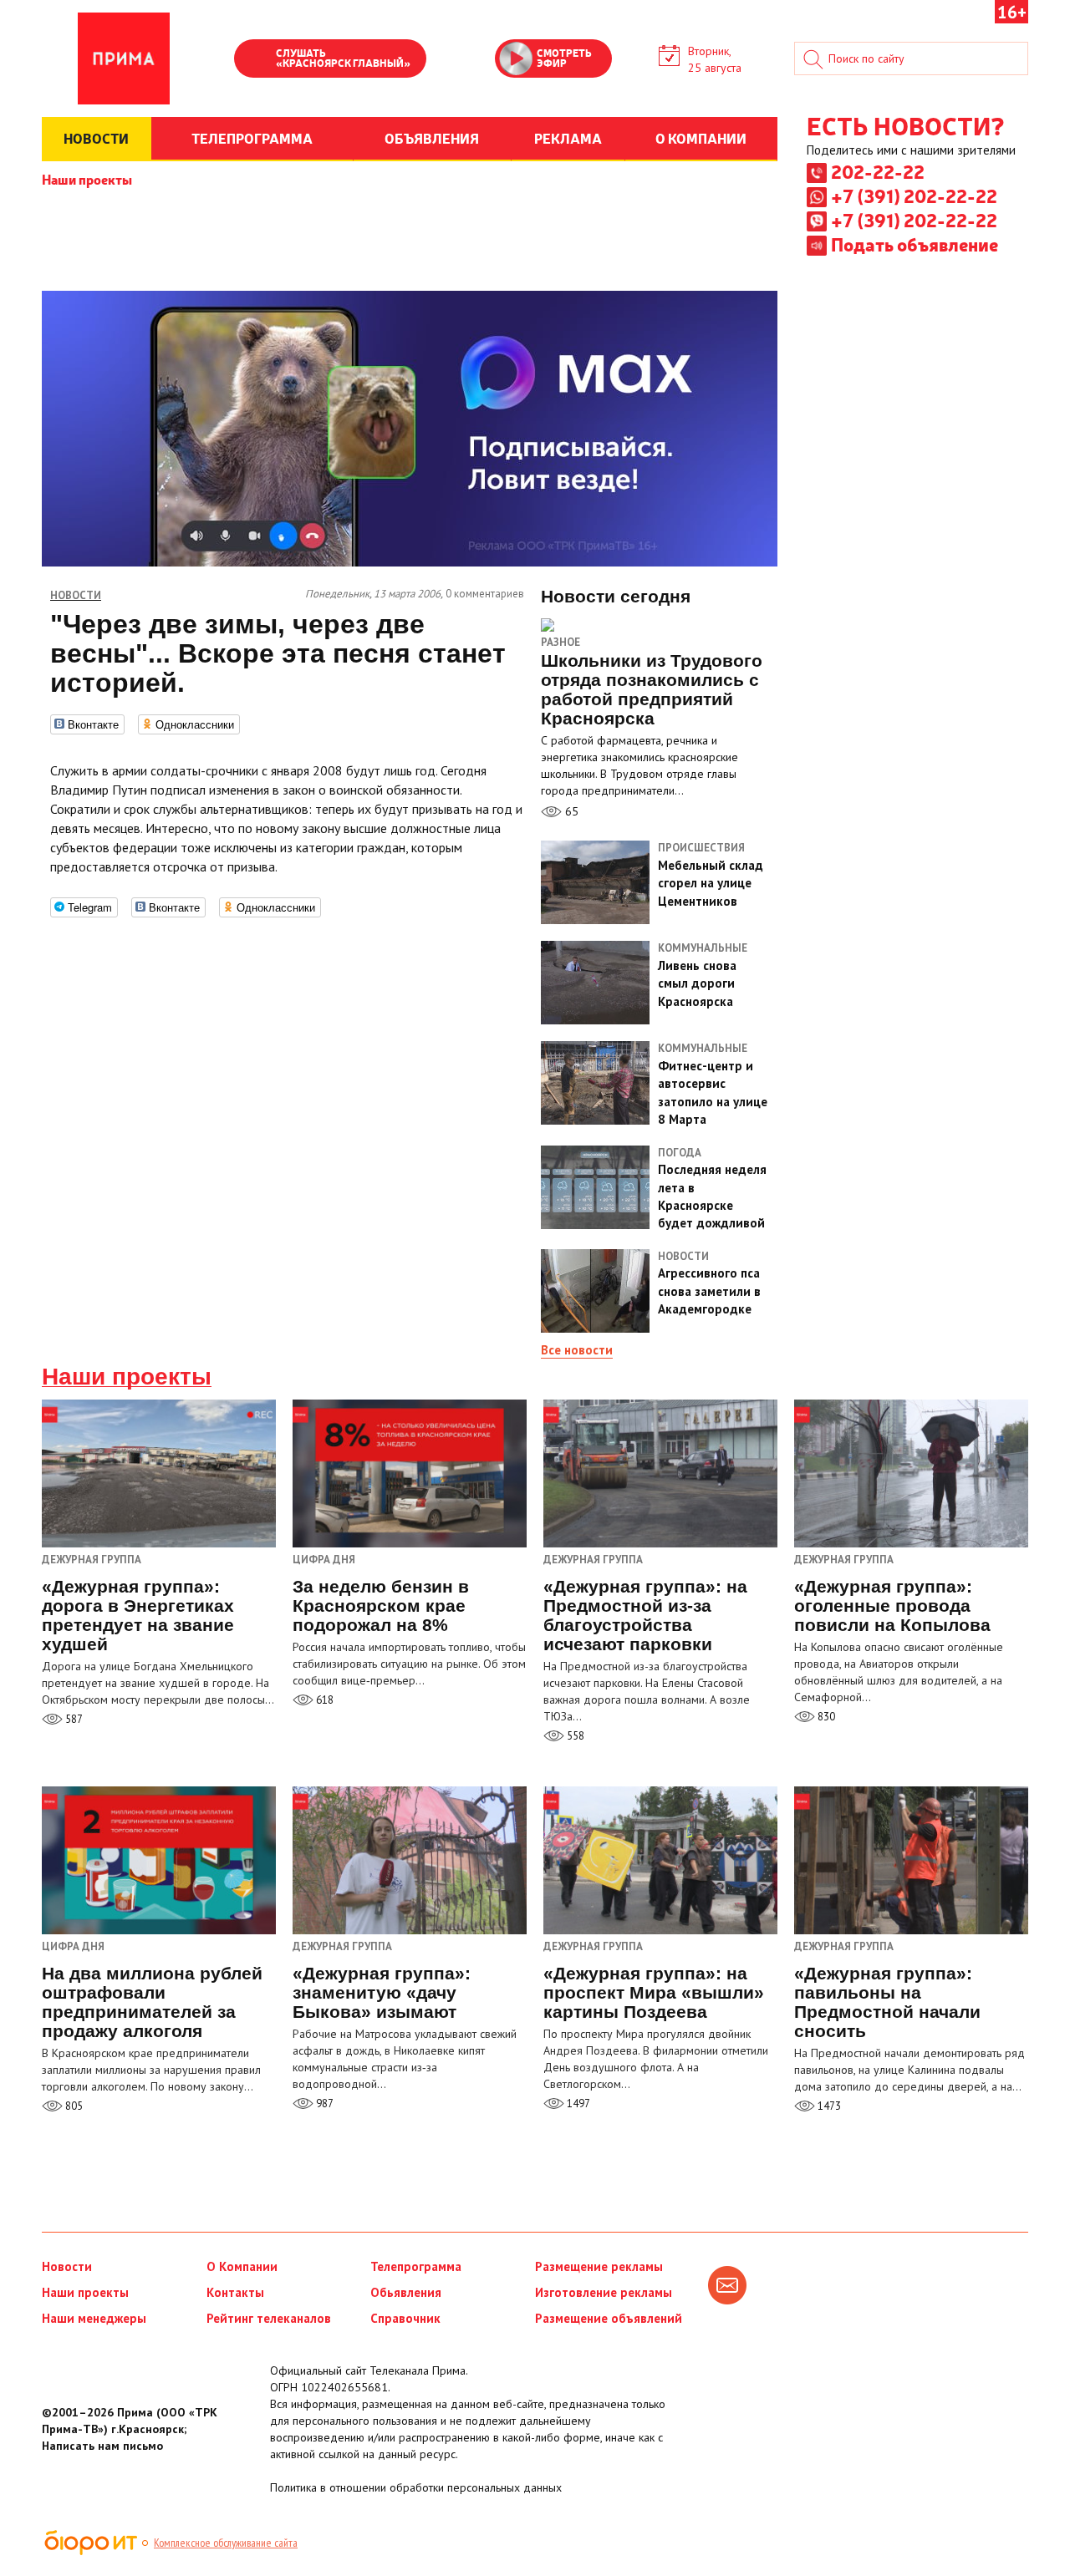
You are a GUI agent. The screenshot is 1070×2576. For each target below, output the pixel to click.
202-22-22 (878, 171)
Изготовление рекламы (604, 2292)
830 (825, 1717)
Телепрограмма (416, 2266)
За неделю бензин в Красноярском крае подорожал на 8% (381, 1606)
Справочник (405, 2318)
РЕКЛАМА (568, 138)
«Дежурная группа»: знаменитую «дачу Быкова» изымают (382, 1992)
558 (574, 1736)
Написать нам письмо (102, 2446)
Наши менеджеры (94, 2318)
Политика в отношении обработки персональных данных (416, 2487)
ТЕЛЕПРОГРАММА (252, 138)
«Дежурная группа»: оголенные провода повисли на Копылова (892, 1606)
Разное (560, 642)
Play (255, 60)
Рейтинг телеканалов (269, 2318)
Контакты (235, 2292)
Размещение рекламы (599, 2266)
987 (324, 2103)
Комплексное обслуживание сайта (226, 2543)
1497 (577, 2103)
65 (570, 811)
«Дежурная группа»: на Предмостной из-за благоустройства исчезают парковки (645, 1615)
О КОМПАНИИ (701, 138)
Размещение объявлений (609, 2318)
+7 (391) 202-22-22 (914, 196)
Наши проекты (87, 179)
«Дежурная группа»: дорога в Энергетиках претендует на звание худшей (138, 1615)
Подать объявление (915, 244)
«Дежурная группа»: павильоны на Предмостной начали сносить (887, 2002)
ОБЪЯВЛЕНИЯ (432, 138)
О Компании (242, 2266)
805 (73, 2106)
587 (73, 1719)
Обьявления (406, 2292)
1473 (828, 2106)
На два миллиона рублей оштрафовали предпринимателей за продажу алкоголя (152, 2002)
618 (324, 1700)
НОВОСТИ (96, 138)
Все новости (577, 1350)
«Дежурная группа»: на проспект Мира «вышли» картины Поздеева (654, 1992)
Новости (67, 2266)
